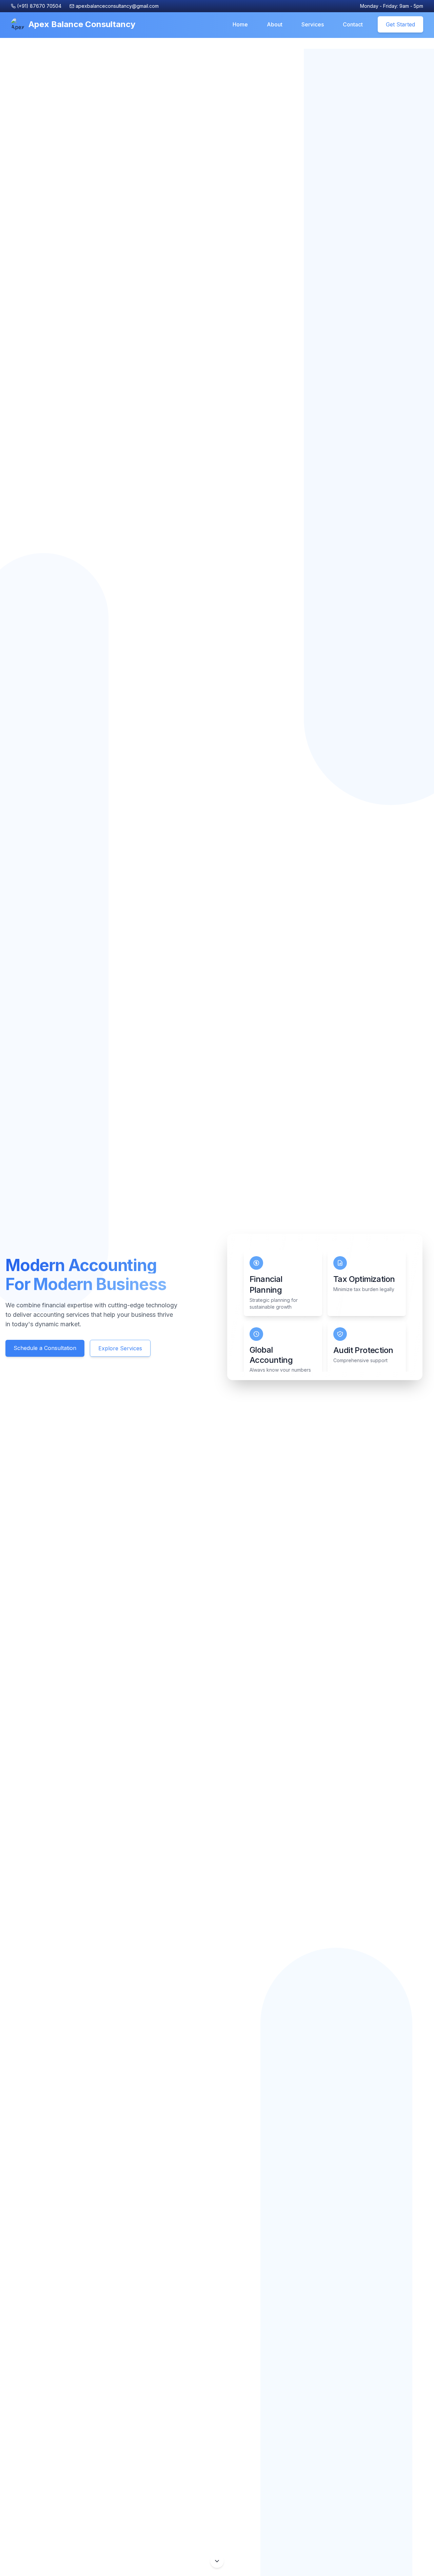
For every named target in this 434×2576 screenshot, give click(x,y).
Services (313, 24)
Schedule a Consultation (45, 1348)
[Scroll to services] (217, 2561)
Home (240, 24)
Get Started (400, 24)
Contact (353, 24)
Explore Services (120, 1348)
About (275, 24)
